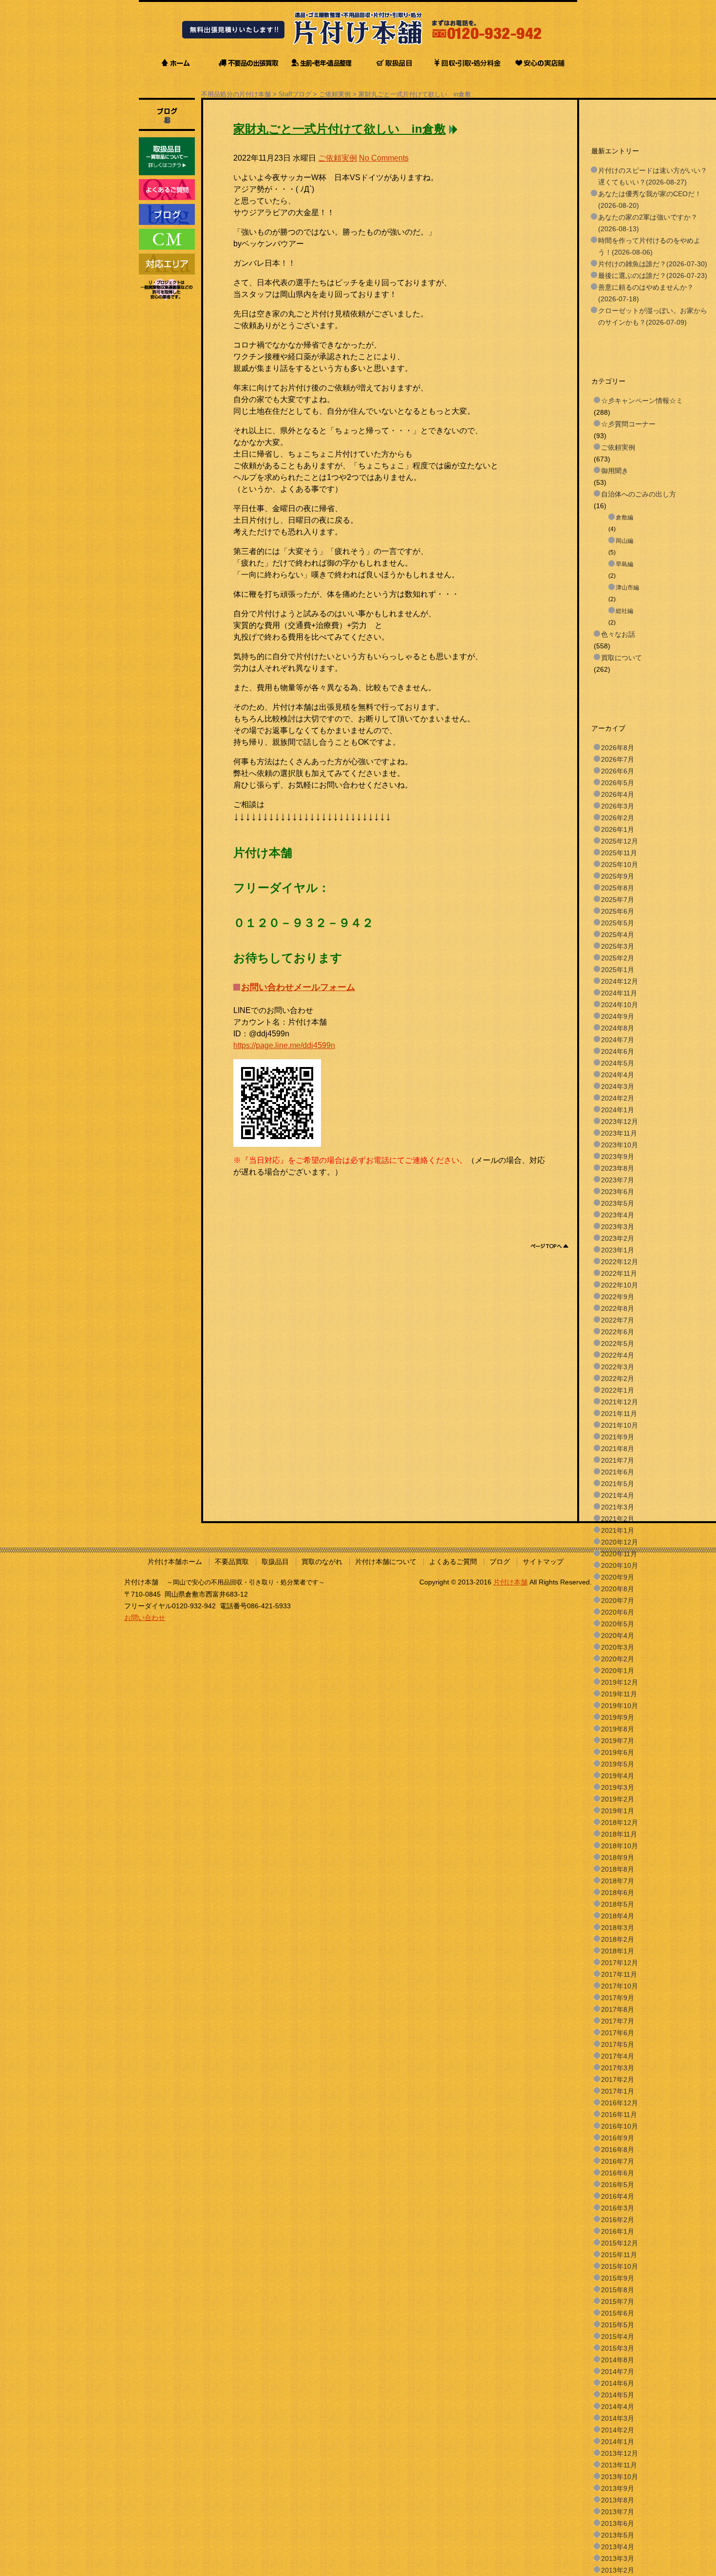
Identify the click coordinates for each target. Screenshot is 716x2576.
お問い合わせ (145, 1618)
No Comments (384, 158)
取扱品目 (275, 1562)
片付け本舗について (386, 1562)
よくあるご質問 (453, 1562)
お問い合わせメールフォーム (298, 987)
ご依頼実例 (335, 94)
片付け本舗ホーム (175, 1562)
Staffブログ (295, 94)
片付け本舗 (510, 1582)
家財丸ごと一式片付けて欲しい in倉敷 (415, 94)
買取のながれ (322, 1562)
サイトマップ (543, 1562)
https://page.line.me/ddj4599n (284, 1045)
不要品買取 (232, 1562)
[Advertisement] (411, 1200)
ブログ (500, 1562)
